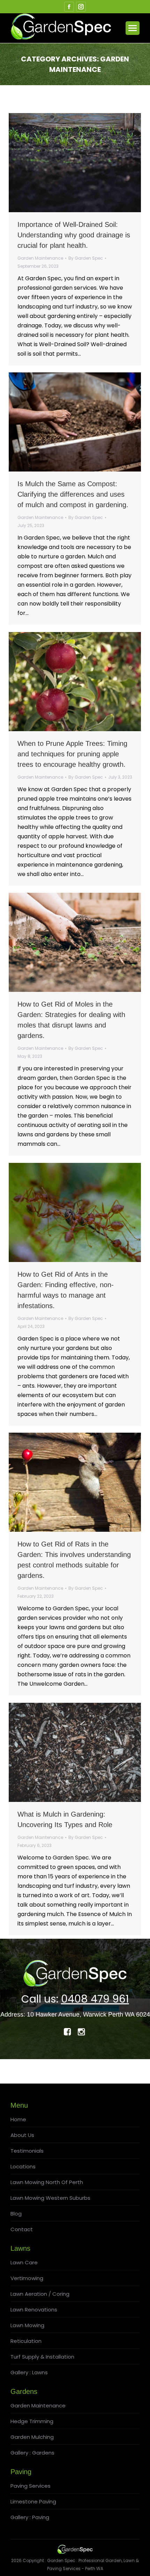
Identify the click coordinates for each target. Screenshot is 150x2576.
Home (18, 2119)
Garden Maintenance (40, 258)
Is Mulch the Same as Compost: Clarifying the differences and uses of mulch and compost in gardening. (73, 494)
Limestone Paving (33, 2501)
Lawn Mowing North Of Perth (47, 2182)
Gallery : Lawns (29, 2372)
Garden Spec (61, 2560)
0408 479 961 (95, 1999)
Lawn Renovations (34, 2310)
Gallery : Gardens (32, 2453)
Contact (22, 2229)
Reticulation (26, 2341)
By (86, 258)
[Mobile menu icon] (133, 28)
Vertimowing (27, 2278)
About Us (22, 2135)
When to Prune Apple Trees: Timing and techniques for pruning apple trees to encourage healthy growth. (72, 754)
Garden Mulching (32, 2437)
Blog (16, 2214)
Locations (23, 2166)
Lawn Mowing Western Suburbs (50, 2198)
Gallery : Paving (30, 2517)
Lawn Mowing (27, 2325)
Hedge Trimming (32, 2421)
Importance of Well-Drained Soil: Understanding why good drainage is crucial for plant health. (74, 235)
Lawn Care (24, 2262)
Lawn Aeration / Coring (40, 2294)
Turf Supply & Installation (42, 2357)
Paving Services (31, 2486)
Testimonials (27, 2151)
